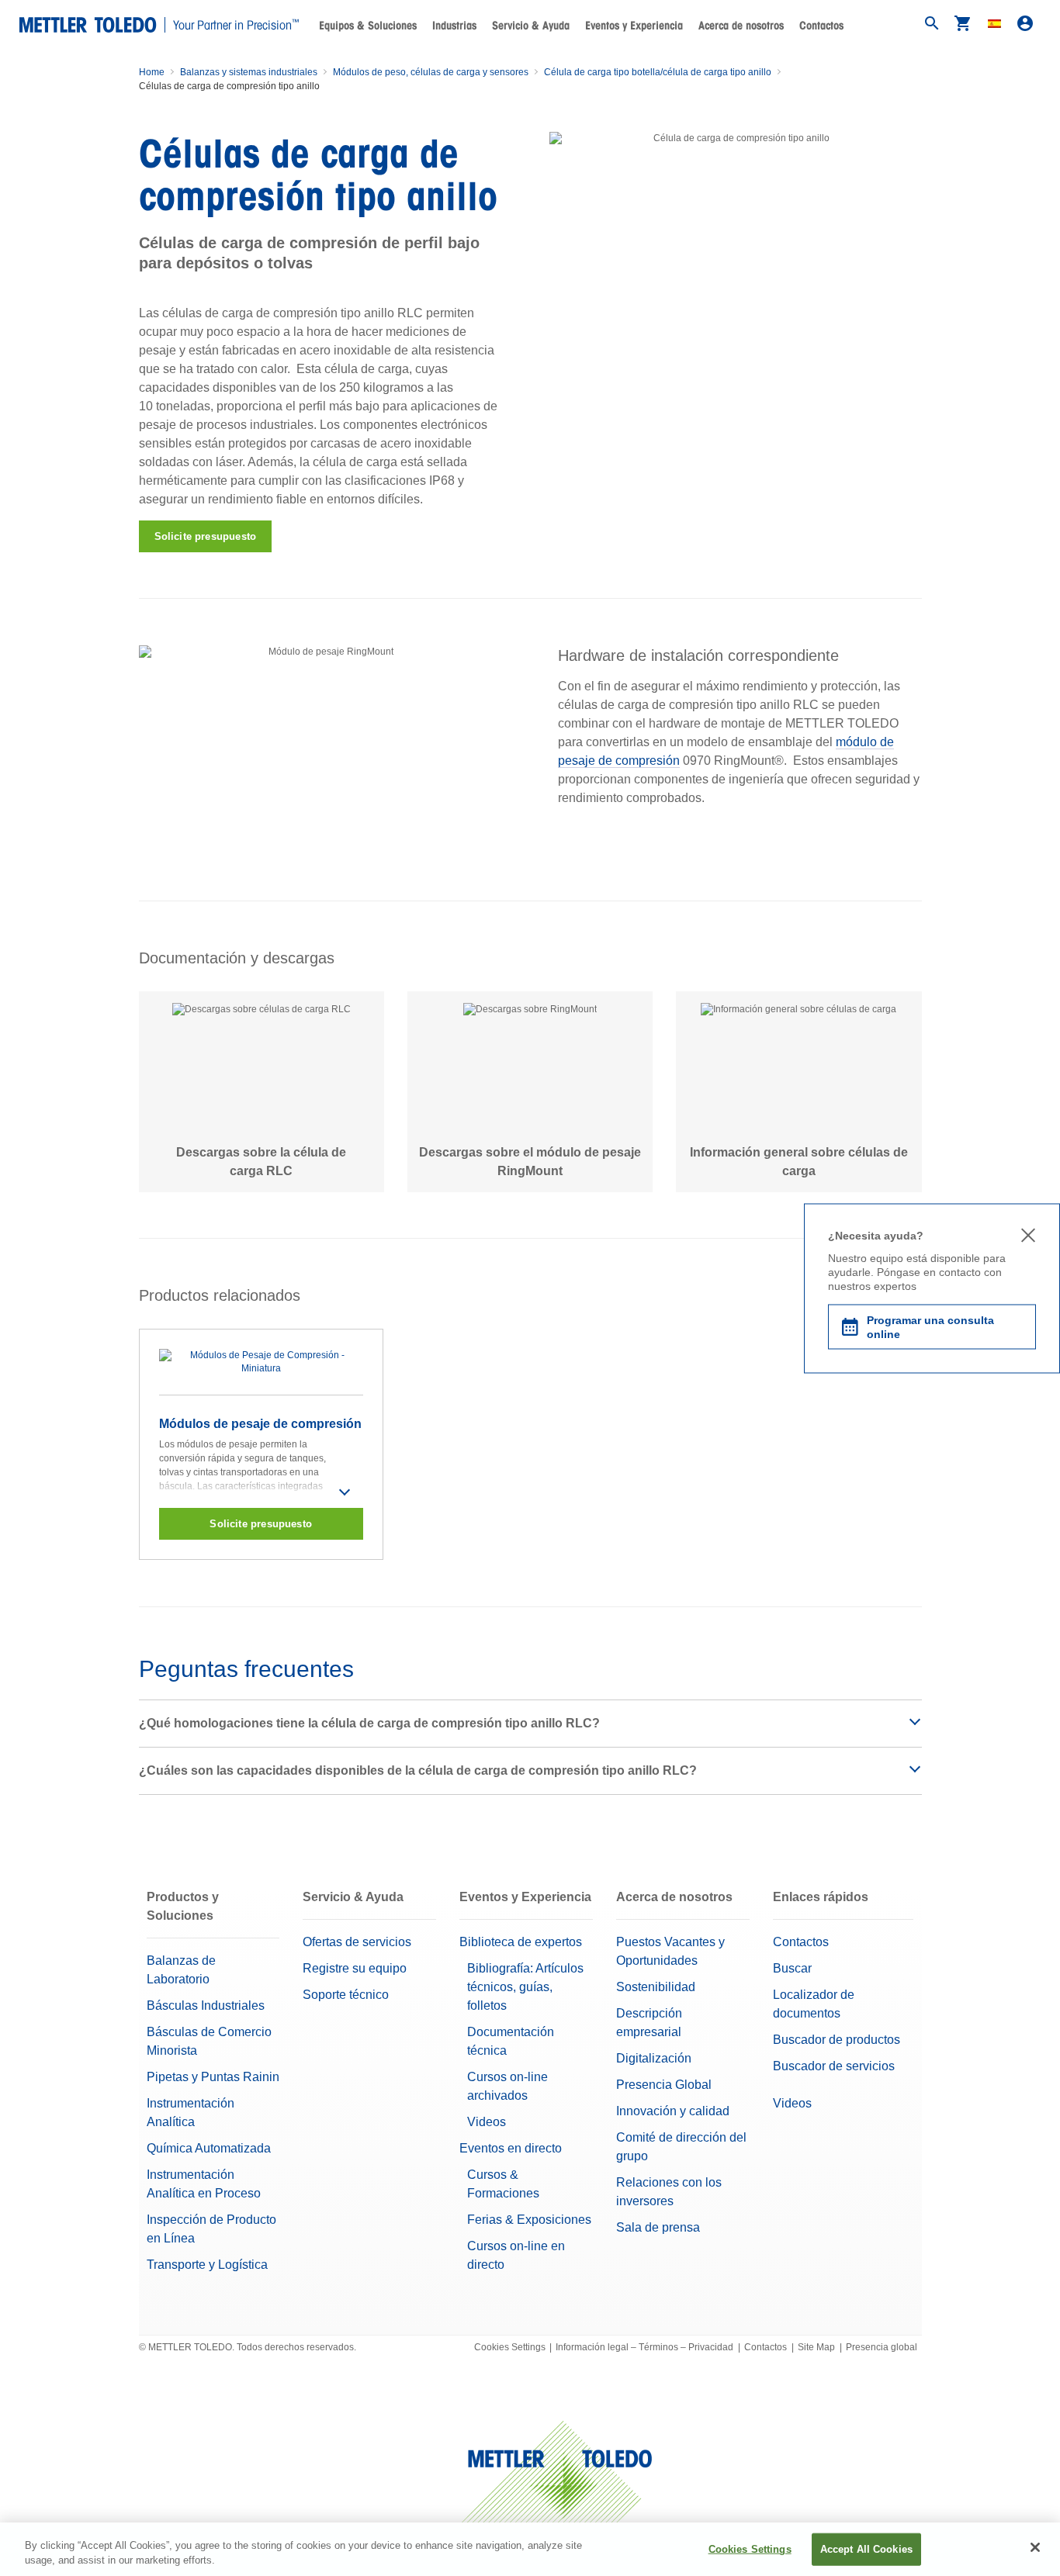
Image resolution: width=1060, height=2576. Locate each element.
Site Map (816, 2347)
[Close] (1035, 2547)
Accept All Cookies (866, 2549)
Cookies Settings (510, 2347)
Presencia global (882, 2347)
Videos (487, 2122)
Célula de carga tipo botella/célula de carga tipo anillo (658, 72)
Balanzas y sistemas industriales (249, 72)
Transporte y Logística (207, 2265)
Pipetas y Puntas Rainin (213, 2077)
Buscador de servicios (834, 2066)
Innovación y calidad (673, 2111)
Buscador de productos (837, 2040)
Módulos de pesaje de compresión (260, 1424)
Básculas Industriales (206, 2005)
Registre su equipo (355, 1968)
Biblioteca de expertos (521, 1942)
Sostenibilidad (656, 1987)
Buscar (792, 1968)
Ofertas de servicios (357, 1942)
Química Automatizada (209, 2148)
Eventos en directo (511, 2148)
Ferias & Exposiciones (529, 2220)
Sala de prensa (658, 2227)
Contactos (821, 26)
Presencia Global (664, 2085)
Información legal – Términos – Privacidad (644, 2347)
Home (152, 72)
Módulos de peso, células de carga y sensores (431, 72)
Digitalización (654, 2058)
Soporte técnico (346, 1995)
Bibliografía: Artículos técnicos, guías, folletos (525, 1987)
